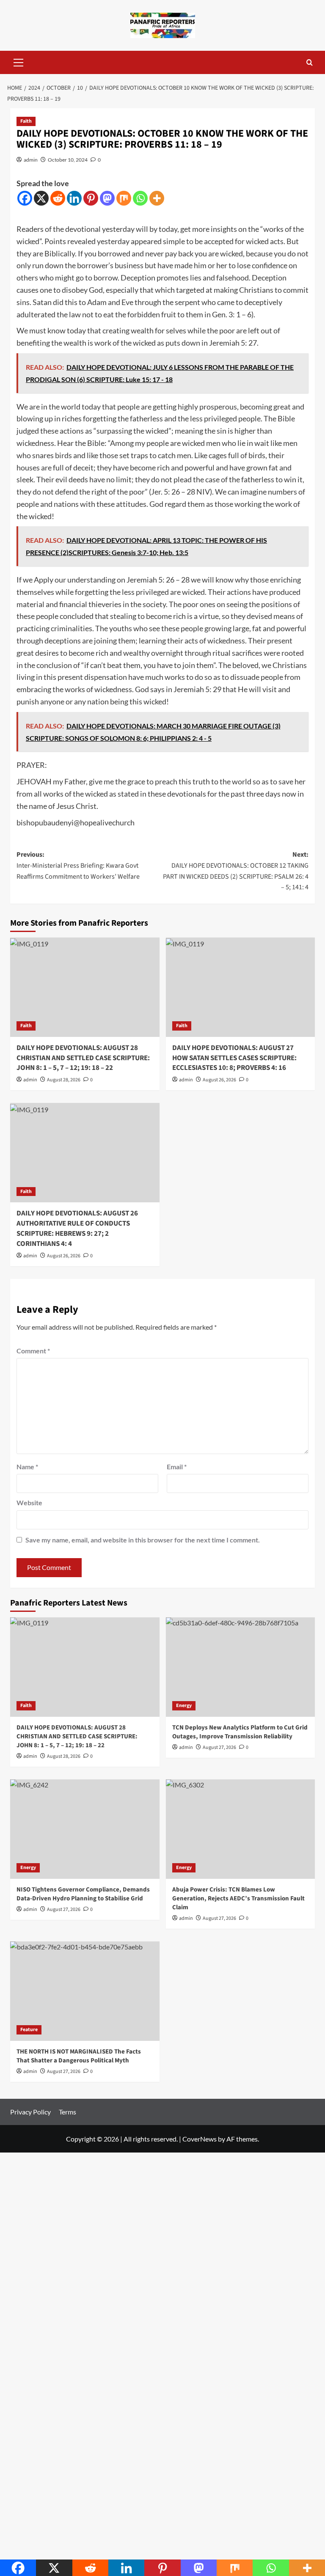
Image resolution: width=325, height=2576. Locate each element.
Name (27, 1467)
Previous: (78, 865)
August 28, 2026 (64, 1080)
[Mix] (124, 198)
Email (177, 1467)
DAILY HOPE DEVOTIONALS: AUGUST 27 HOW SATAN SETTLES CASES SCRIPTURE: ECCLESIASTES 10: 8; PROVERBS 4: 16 (234, 1058)
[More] (157, 198)
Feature (29, 2030)
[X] (41, 198)
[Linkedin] (74, 198)
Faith (26, 121)
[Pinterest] (91, 198)
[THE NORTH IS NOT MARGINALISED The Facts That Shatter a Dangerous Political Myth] (85, 1991)
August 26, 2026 (219, 1080)
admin (31, 160)
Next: (236, 871)
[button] (19, 61)
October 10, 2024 (68, 160)
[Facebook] (25, 198)
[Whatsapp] (140, 198)
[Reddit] (58, 198)
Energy (184, 1706)
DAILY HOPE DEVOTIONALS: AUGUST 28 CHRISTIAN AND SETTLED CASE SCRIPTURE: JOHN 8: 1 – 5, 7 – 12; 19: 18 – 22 (83, 1058)
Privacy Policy (30, 2112)
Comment (33, 1351)
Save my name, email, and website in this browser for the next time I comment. (143, 1540)
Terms (67, 2112)
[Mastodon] (107, 198)
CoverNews (200, 2139)
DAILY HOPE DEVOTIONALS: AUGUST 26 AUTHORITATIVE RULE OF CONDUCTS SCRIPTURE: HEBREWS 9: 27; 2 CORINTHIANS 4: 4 (77, 1228)
